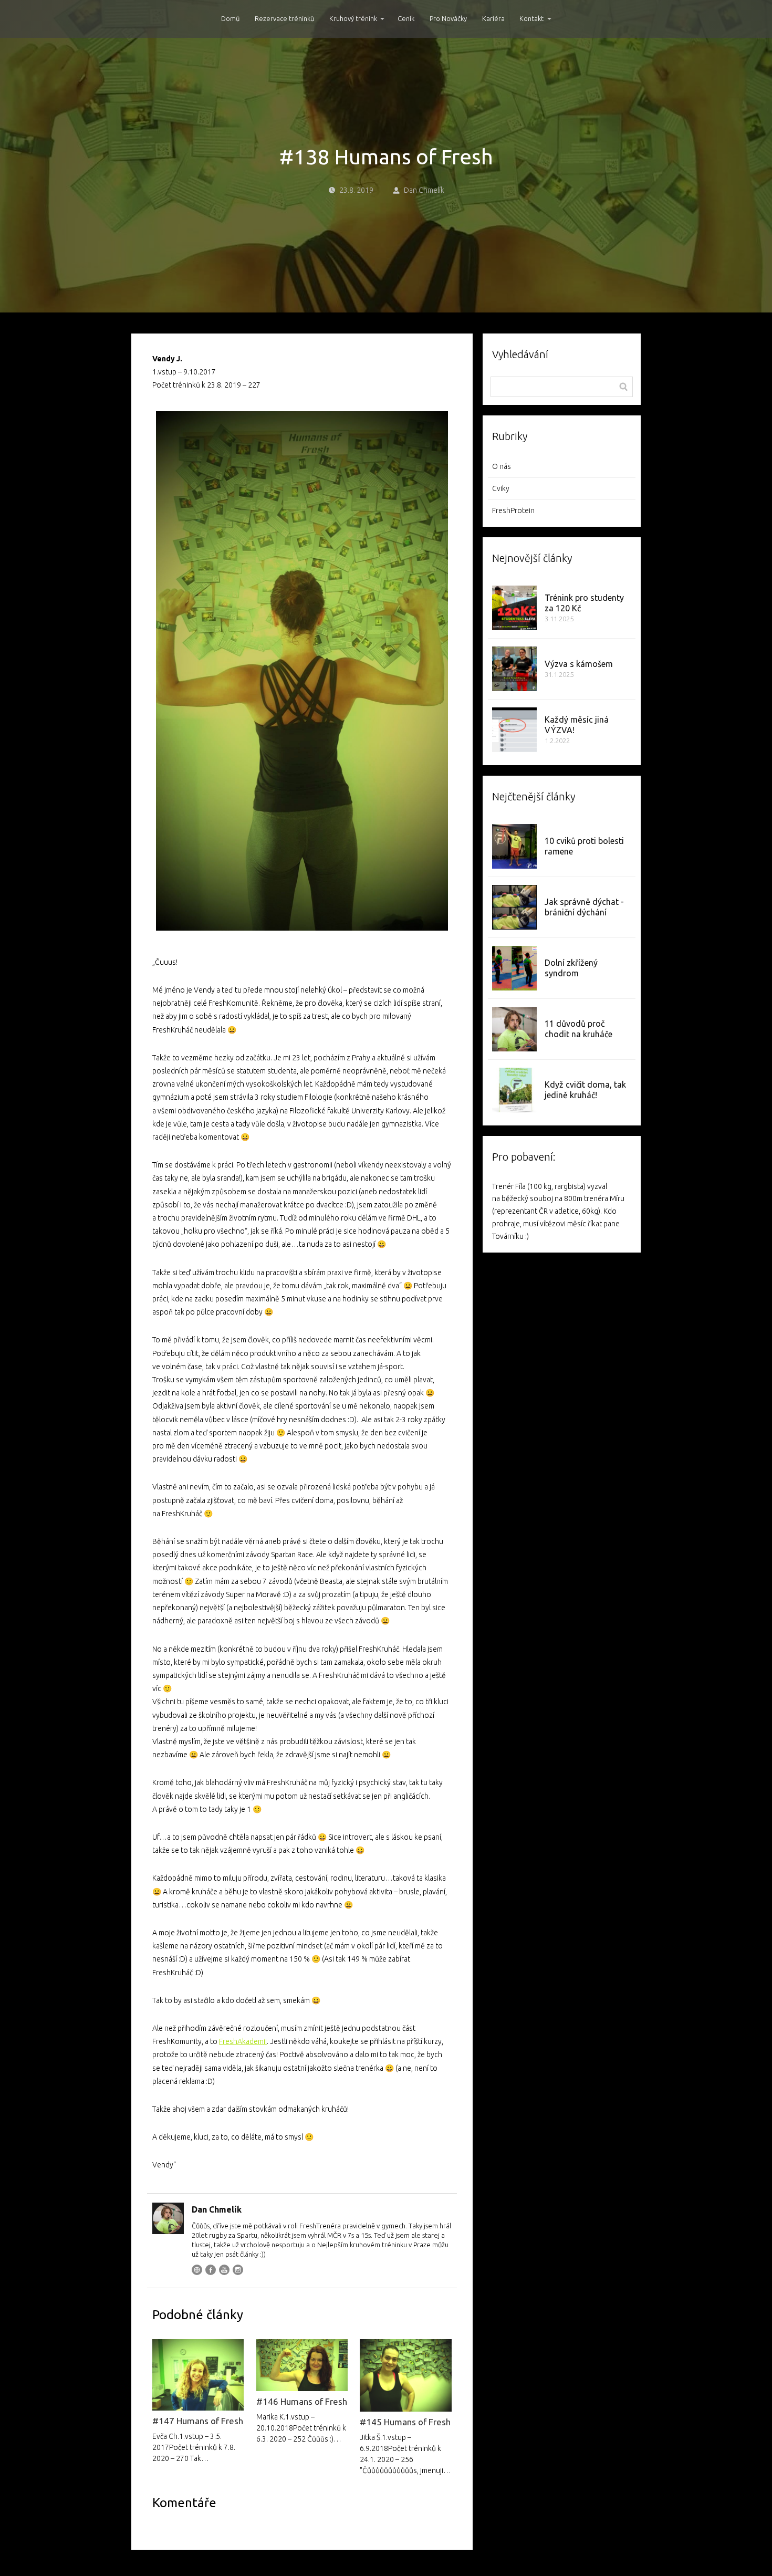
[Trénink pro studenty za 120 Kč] (514, 608)
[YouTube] (224, 2270)
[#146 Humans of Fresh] (302, 2365)
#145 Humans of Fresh (405, 2422)
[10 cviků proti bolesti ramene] (514, 846)
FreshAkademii (243, 2041)
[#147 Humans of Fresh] (198, 2375)
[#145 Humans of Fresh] (405, 2376)
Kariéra (493, 18)
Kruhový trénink (353, 18)
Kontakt (531, 18)
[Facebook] (211, 2270)
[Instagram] (238, 2270)
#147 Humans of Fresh (198, 2421)
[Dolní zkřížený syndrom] (514, 968)
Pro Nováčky (448, 18)
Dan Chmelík (424, 190)
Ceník (406, 18)
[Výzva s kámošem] (514, 669)
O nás (502, 466)
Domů (230, 18)
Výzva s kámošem (579, 664)
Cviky (501, 488)
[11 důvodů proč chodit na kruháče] (514, 1029)
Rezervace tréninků (284, 18)
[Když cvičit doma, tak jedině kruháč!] (514, 1090)
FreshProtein (513, 510)
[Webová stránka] (197, 2270)
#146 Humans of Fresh (302, 2401)
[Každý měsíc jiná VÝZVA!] (514, 730)
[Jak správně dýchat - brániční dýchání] (514, 907)
